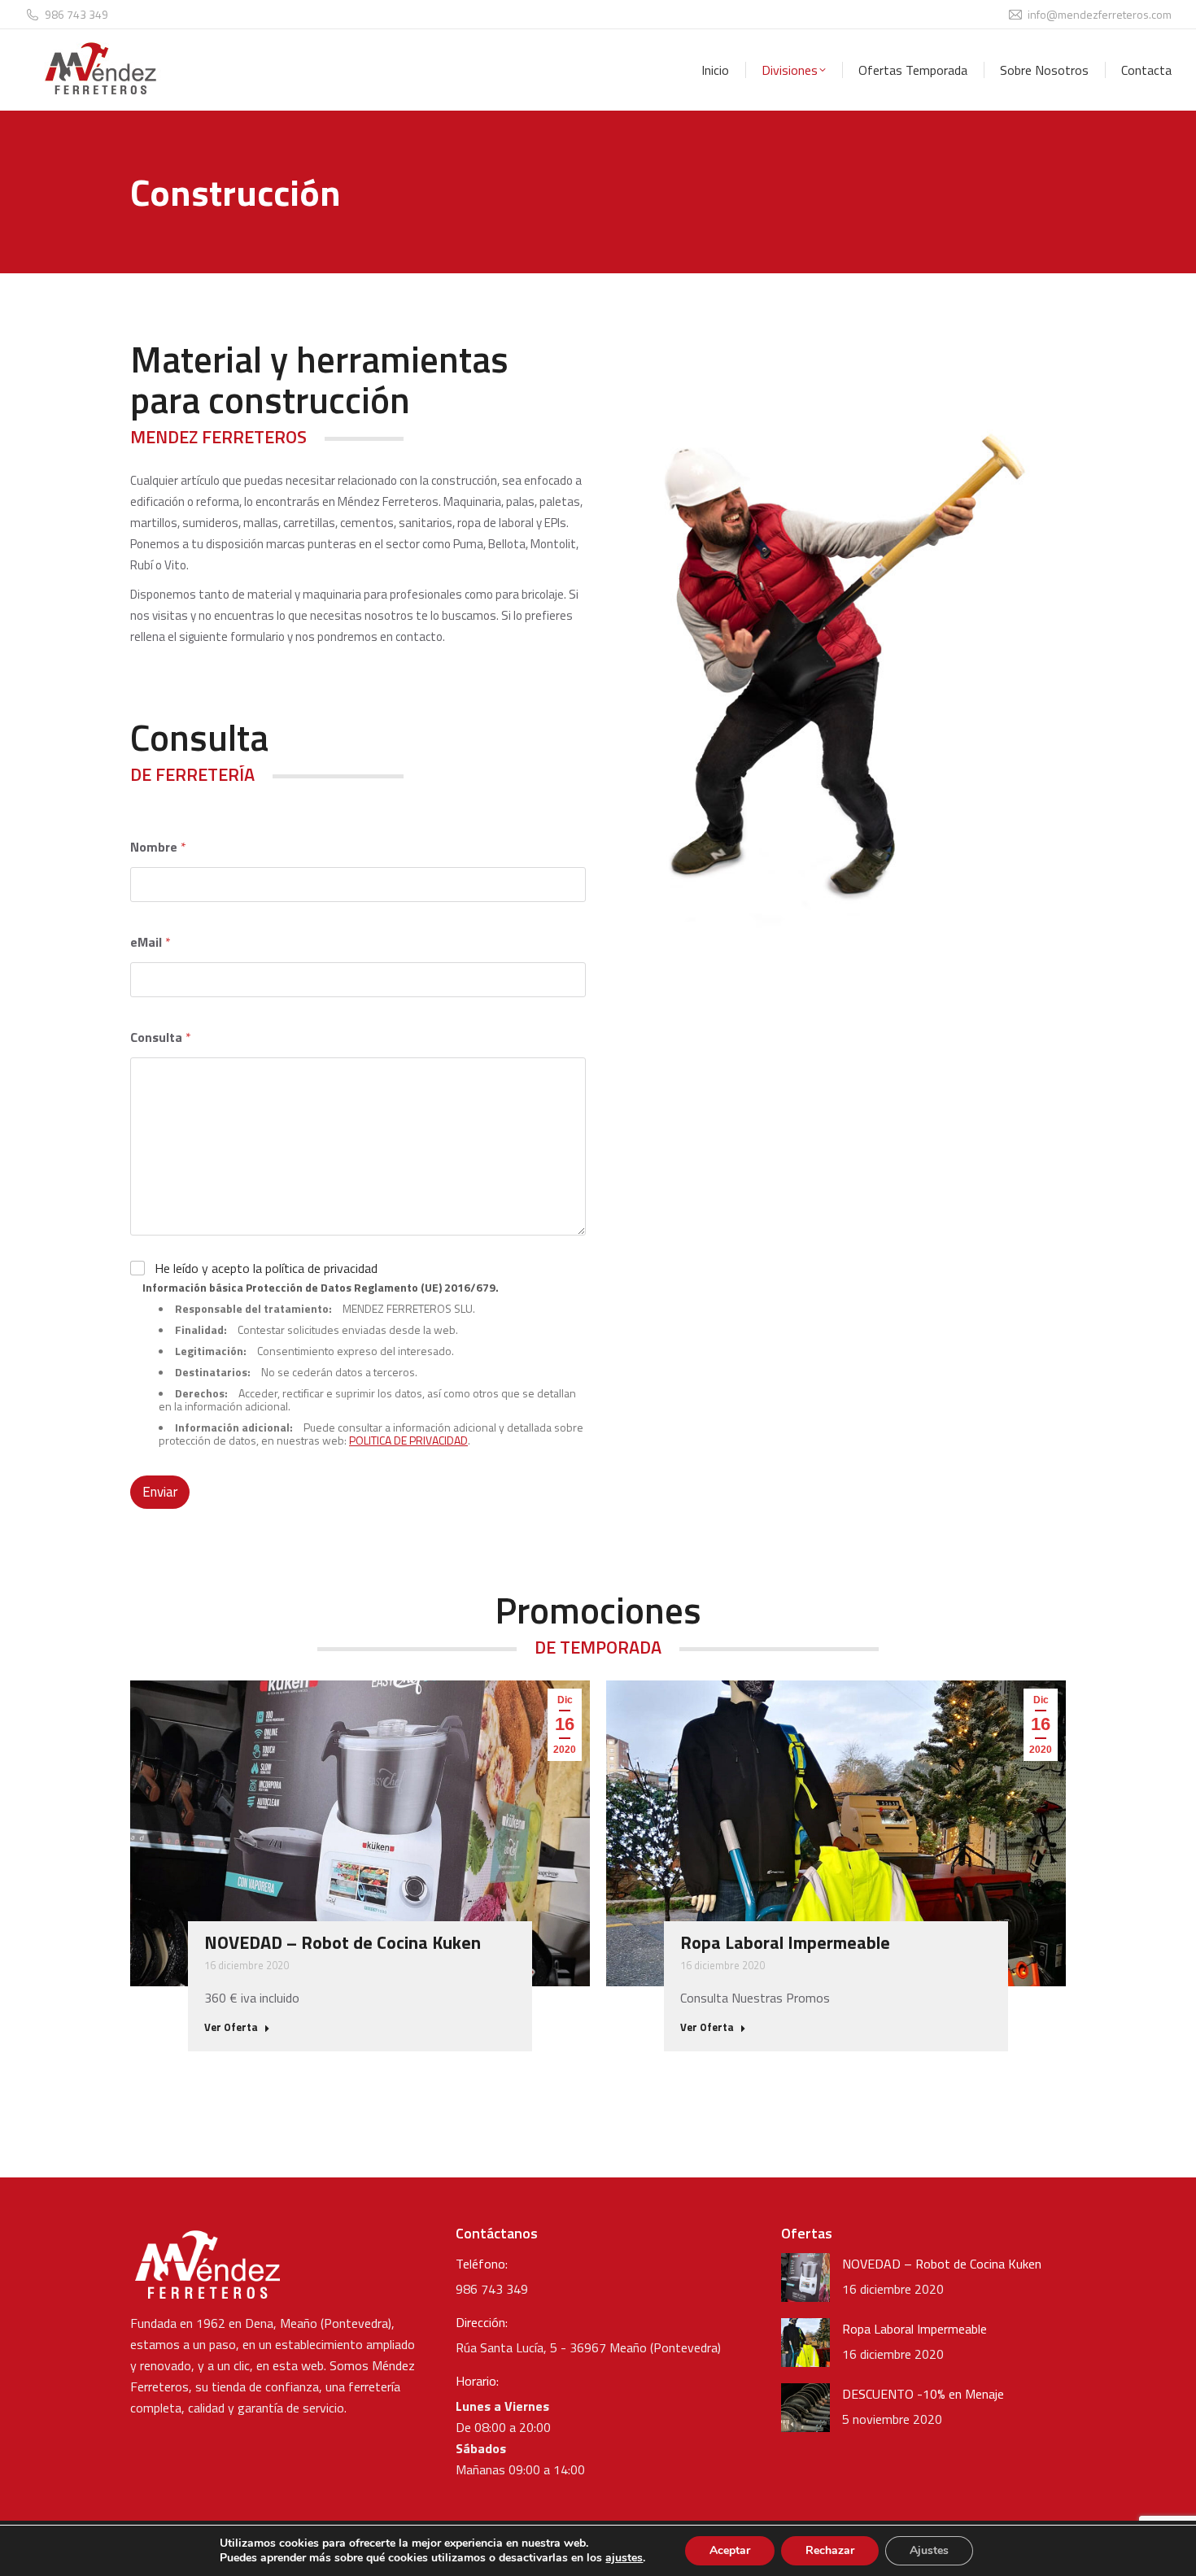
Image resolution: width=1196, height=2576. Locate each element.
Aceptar (730, 2550)
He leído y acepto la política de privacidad (266, 1268)
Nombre (158, 847)
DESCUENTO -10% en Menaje (923, 2394)
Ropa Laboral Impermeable (785, 1942)
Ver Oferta (231, 2028)
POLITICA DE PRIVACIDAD (408, 1440)
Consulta (161, 1037)
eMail (151, 942)
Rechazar (830, 2550)
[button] (110, 1866)
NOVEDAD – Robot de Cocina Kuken (343, 1942)
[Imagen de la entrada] (805, 2277)
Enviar (160, 1492)
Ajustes (929, 2550)
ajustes (624, 2558)
